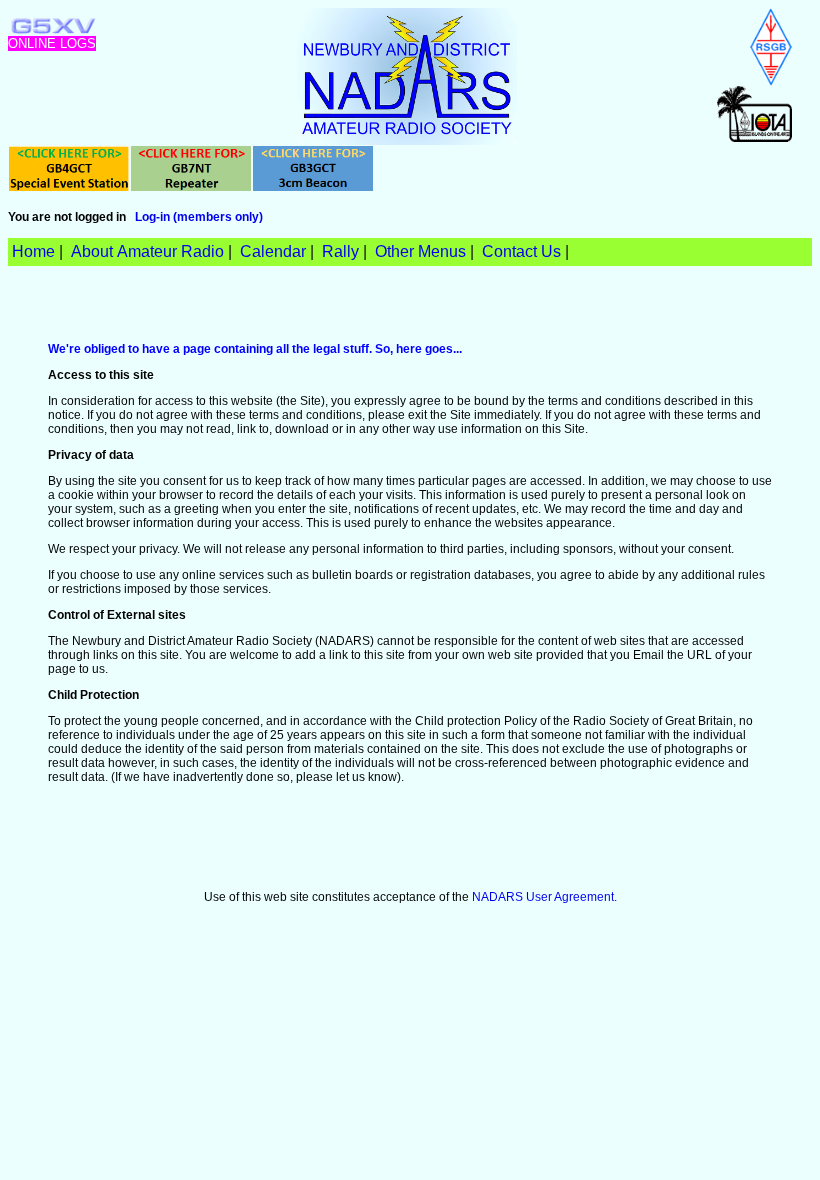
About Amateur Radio (147, 251)
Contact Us (521, 251)
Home (33, 251)
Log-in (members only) (199, 217)
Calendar (273, 251)
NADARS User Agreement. (544, 897)
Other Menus (420, 251)
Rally (340, 251)
